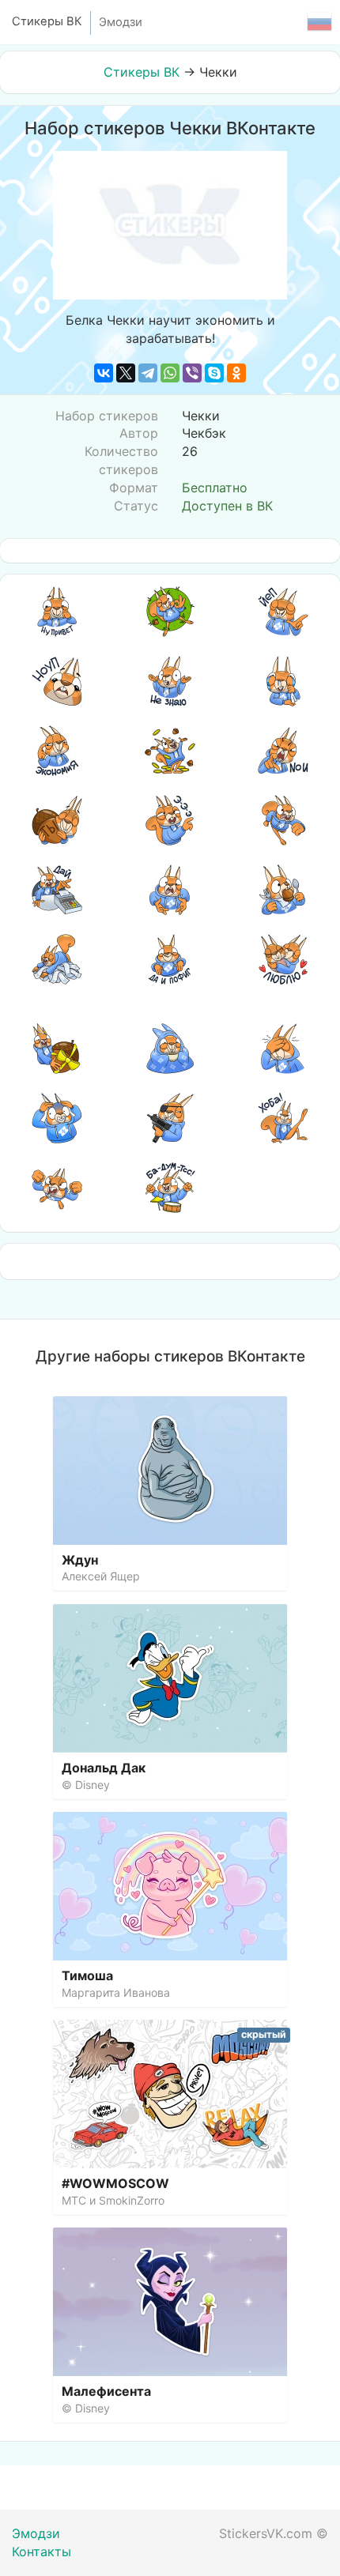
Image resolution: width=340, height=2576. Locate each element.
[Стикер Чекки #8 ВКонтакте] (170, 751)
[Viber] (192, 373)
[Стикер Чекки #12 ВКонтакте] (283, 820)
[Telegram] (148, 373)
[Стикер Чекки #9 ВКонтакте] (283, 751)
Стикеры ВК (142, 72)
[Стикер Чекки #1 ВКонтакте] (57, 612)
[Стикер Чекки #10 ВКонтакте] (57, 820)
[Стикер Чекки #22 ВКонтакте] (57, 1118)
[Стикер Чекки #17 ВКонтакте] (170, 959)
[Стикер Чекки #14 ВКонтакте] (170, 890)
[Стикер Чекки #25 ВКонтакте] (57, 1188)
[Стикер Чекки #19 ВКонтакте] (57, 1049)
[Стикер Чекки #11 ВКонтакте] (170, 820)
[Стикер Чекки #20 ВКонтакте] (170, 1049)
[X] (126, 373)
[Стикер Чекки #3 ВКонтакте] (283, 612)
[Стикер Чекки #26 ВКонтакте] (170, 1188)
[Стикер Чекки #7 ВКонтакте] (57, 751)
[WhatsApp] (170, 373)
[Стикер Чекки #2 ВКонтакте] (170, 612)
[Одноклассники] (236, 373)
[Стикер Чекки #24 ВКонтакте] (283, 1118)
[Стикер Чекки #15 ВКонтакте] (283, 890)
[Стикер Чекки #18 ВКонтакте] (283, 959)
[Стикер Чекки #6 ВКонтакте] (283, 681)
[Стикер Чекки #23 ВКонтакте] (170, 1118)
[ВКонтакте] (104, 373)
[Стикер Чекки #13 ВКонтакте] (57, 890)
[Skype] (214, 373)
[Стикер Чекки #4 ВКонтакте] (57, 681)
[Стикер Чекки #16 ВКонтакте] (57, 959)
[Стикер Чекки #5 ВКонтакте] (170, 681)
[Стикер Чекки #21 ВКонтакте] (283, 1049)
